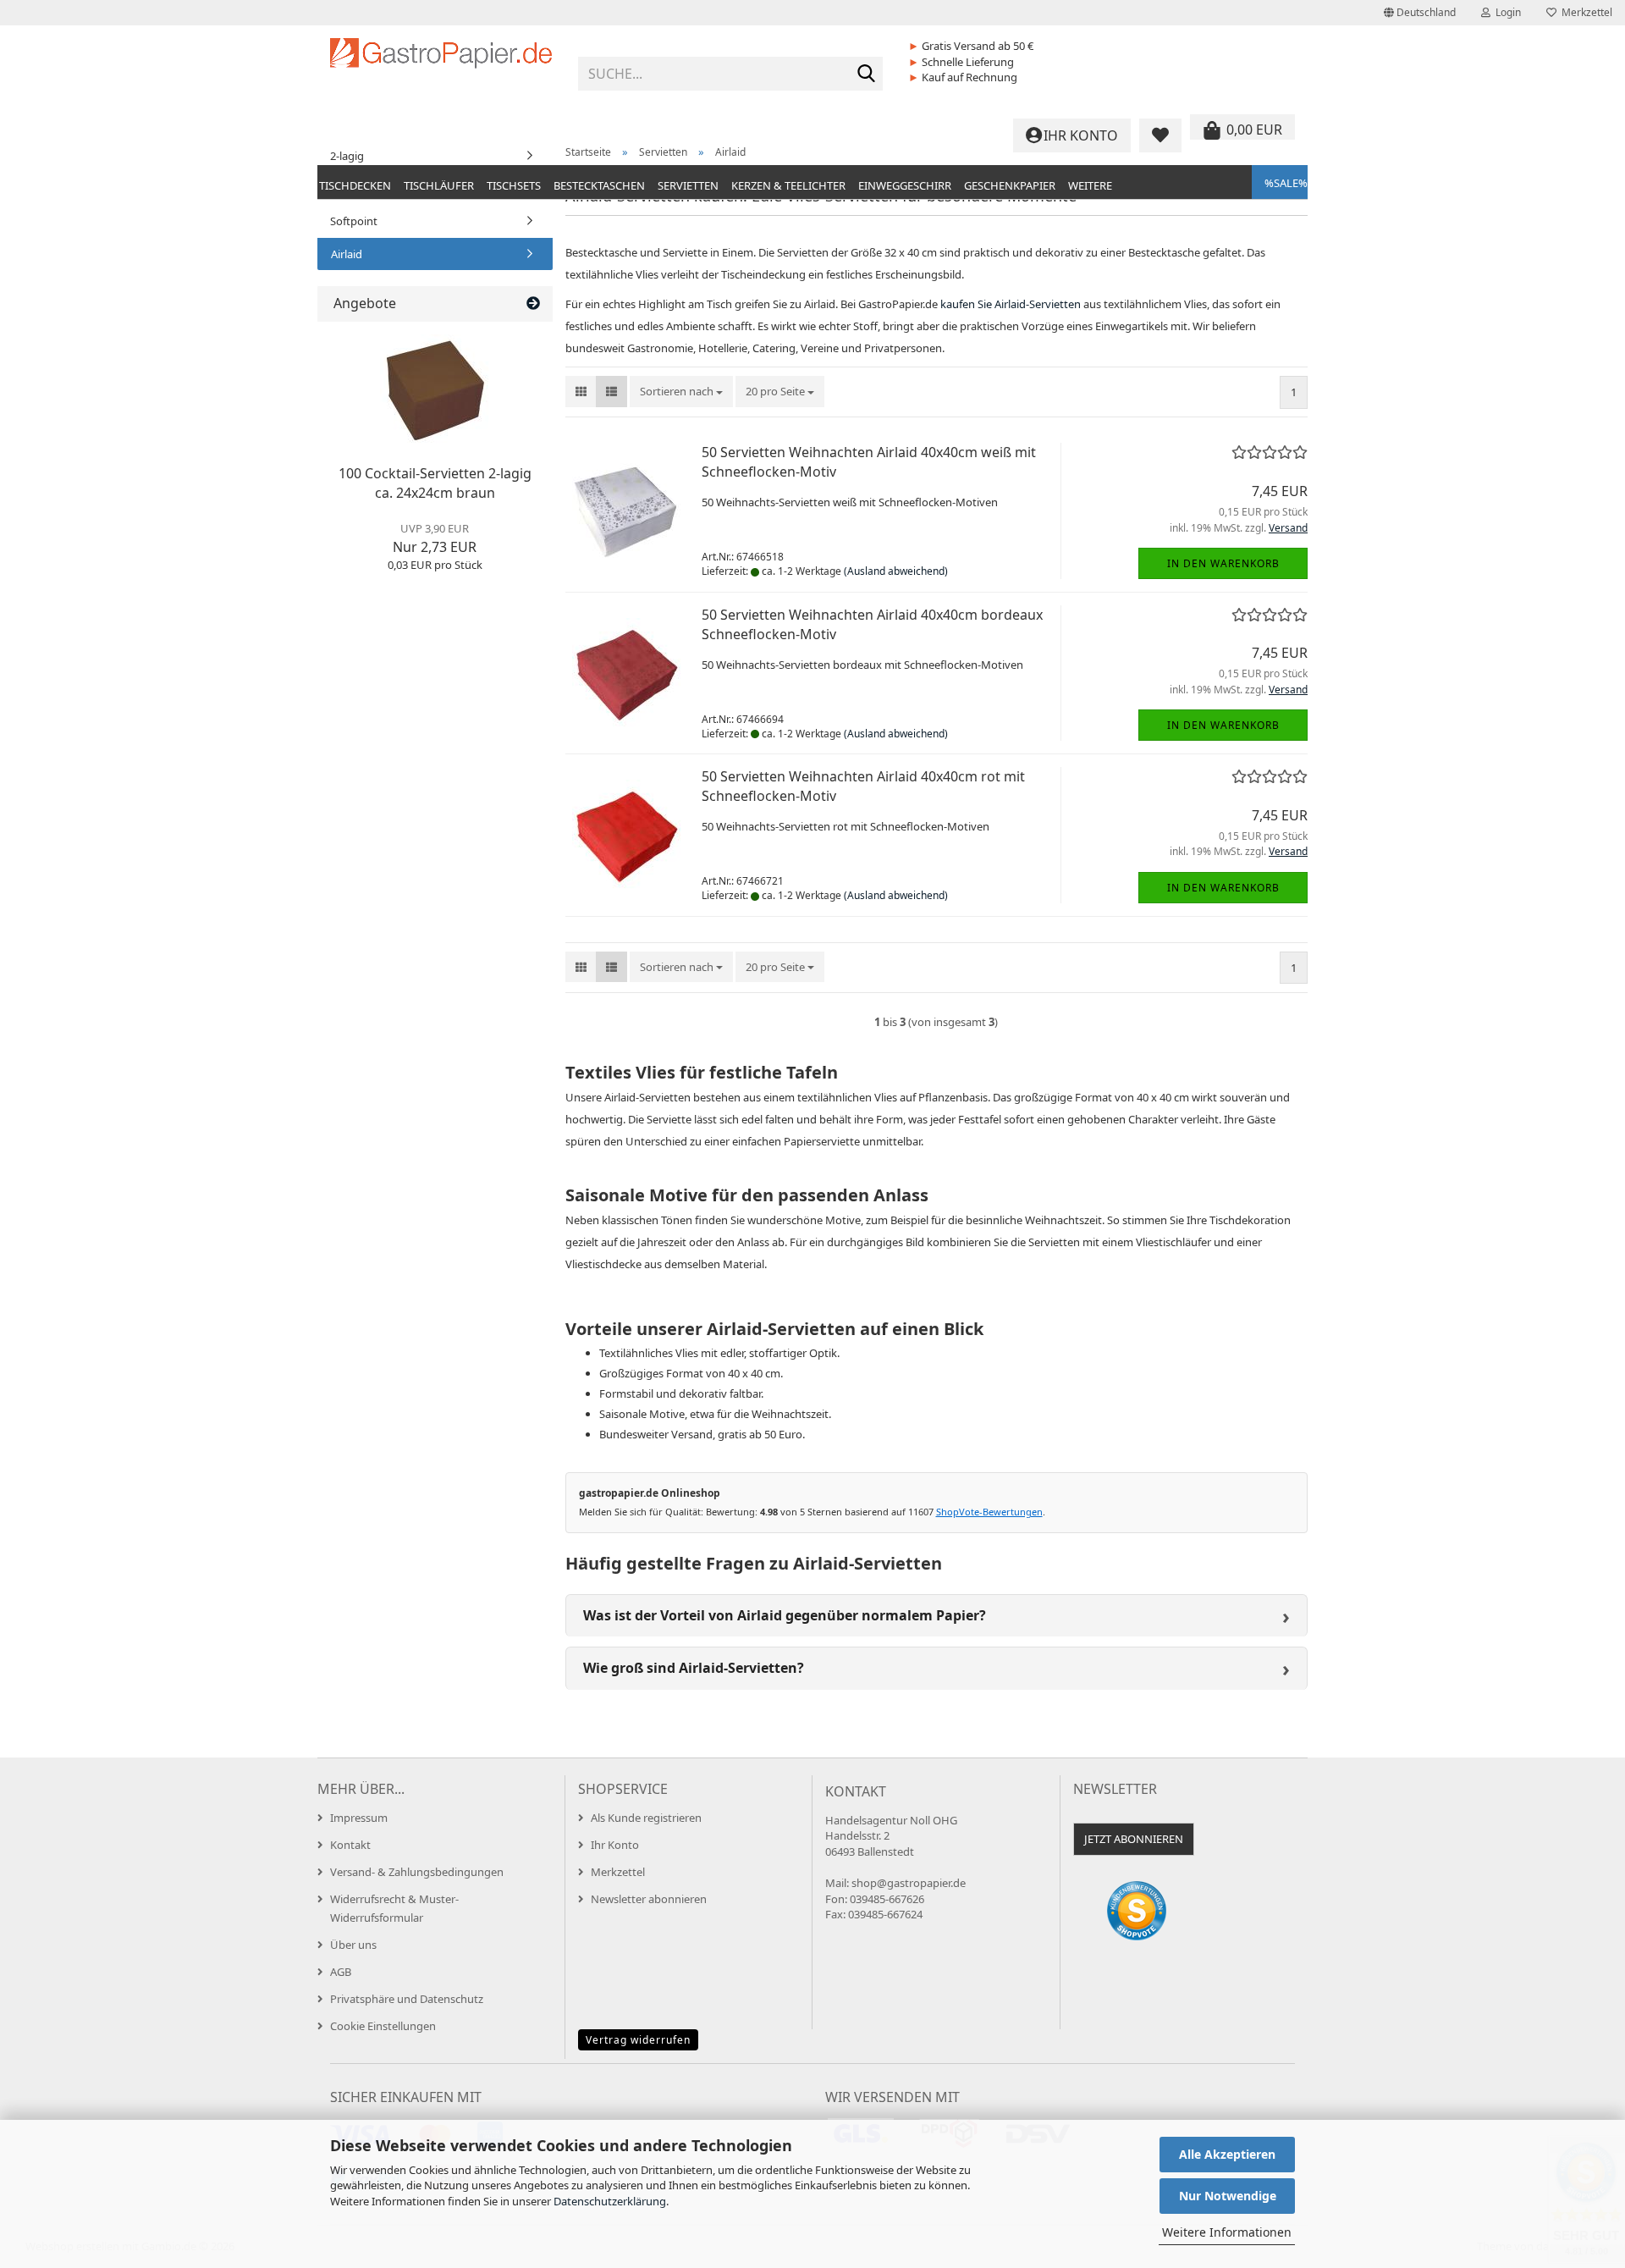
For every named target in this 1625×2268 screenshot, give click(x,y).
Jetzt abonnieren (1134, 1839)
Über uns (353, 1945)
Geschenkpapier (1010, 185)
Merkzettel (1584, 12)
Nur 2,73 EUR (435, 538)
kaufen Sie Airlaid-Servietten (1011, 304)
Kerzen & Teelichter (788, 185)
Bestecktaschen (599, 185)
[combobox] (681, 392)
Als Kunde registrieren (646, 1818)
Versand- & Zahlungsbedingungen (417, 1872)
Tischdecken (355, 185)
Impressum (359, 1818)
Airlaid (347, 254)
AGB (341, 1972)
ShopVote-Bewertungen (989, 1512)
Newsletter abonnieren (649, 1899)
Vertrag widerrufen (638, 2040)
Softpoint (354, 221)
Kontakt (350, 1845)
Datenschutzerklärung (610, 2201)
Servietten (688, 185)
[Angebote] (533, 304)
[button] (1420, 13)
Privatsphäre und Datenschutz (407, 1999)
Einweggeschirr (905, 185)
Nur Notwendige (1228, 2196)
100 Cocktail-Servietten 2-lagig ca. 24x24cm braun (435, 483)
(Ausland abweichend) (896, 571)
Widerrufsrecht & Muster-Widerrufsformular (394, 1908)
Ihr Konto (615, 1845)
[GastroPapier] (441, 68)
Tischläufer (439, 185)
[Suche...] (867, 74)
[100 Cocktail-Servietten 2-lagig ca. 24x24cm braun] (435, 389)
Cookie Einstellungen (383, 2026)
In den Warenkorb (1223, 563)
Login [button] (1506, 12)
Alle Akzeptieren (1227, 2154)
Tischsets (514, 185)
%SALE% (1286, 183)
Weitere (1090, 185)
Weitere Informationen (1227, 2232)
